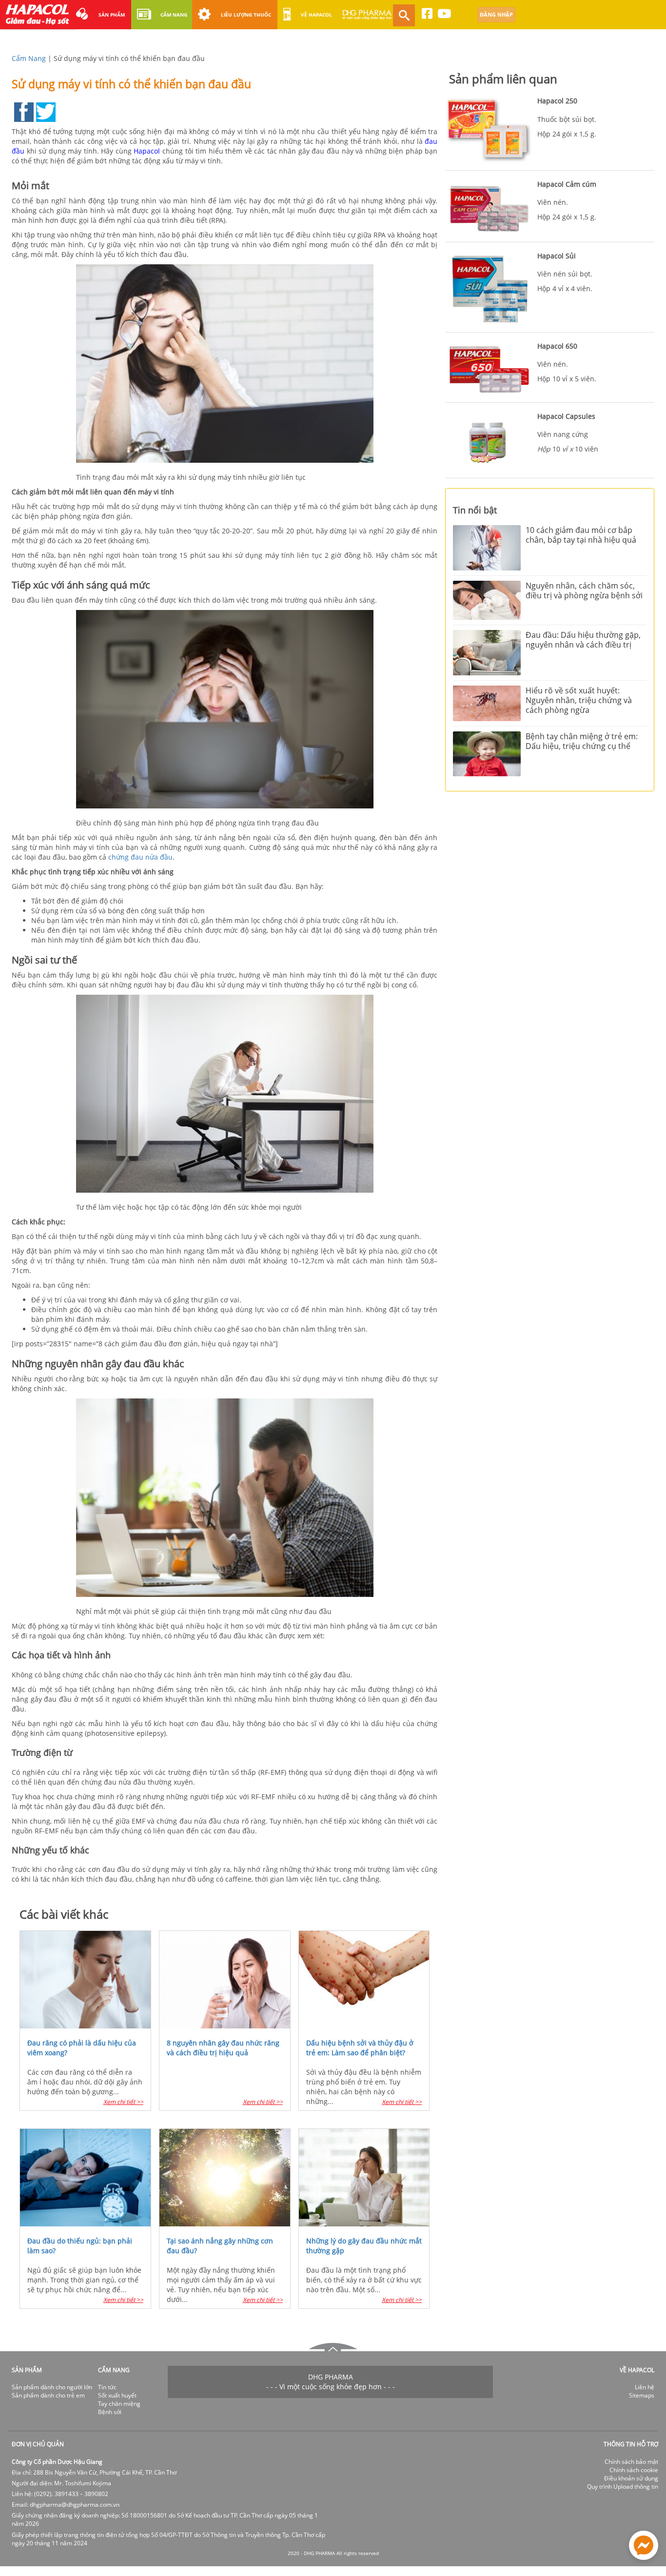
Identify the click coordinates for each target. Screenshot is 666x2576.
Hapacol (147, 151)
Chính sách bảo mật (631, 2462)
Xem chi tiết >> (123, 2102)
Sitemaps (642, 2395)
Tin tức (107, 2387)
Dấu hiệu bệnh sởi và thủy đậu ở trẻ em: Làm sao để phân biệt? (360, 2048)
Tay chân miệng (119, 2404)
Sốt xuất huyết (117, 2395)
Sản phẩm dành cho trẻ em (48, 2395)
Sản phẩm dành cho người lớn (52, 2387)
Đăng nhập (496, 14)
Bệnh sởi (110, 2412)
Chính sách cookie (634, 2470)
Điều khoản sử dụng (631, 2478)
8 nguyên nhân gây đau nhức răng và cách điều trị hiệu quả (223, 2048)
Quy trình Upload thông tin (623, 2487)
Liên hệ (645, 2387)
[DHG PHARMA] (367, 19)
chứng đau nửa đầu (140, 857)
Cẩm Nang (29, 58)
